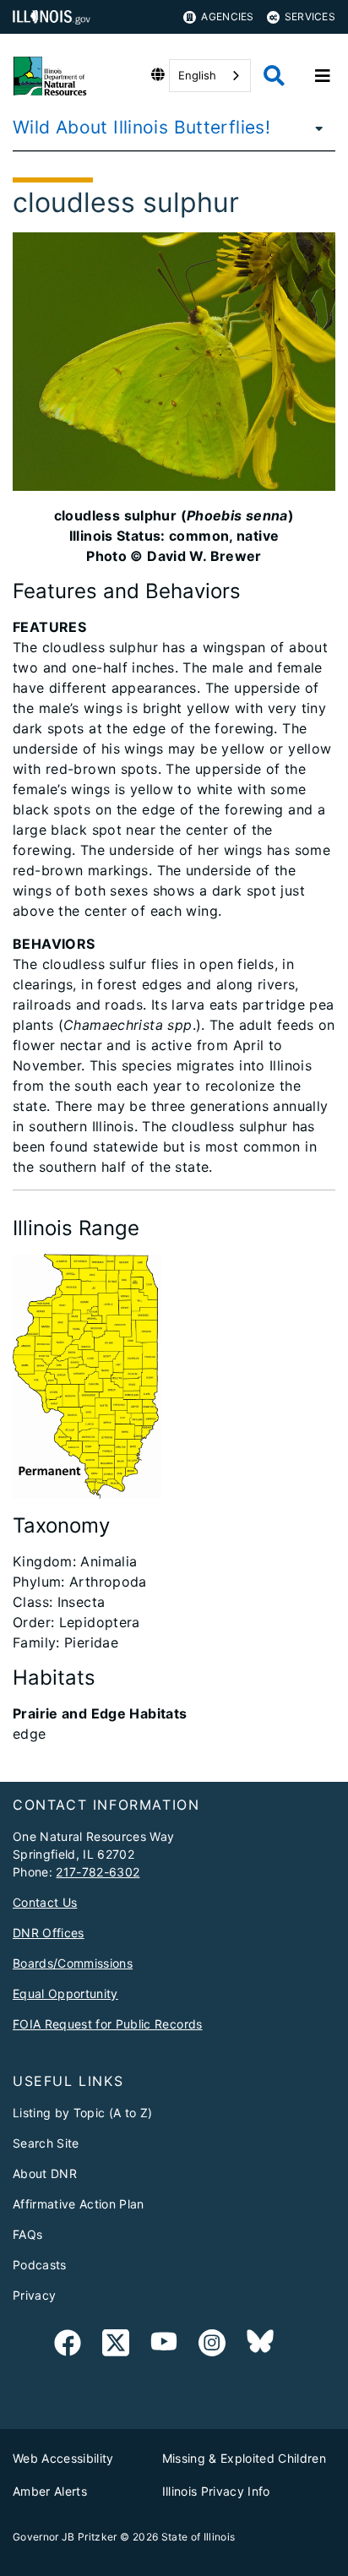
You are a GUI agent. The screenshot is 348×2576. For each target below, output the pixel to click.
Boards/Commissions (73, 1963)
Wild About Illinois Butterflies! (141, 127)
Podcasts (40, 2265)
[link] (68, 2346)
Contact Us (45, 1902)
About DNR (45, 2173)
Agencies (227, 16)
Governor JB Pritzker (65, 2537)
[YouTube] (164, 2346)
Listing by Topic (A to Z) (83, 2113)
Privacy (34, 2295)
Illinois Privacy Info (216, 2491)
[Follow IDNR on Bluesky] (260, 2346)
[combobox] (210, 76)
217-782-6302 (98, 1872)
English (197, 75)
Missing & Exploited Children (245, 2458)
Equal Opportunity (65, 1993)
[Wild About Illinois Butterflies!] (314, 128)
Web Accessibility (63, 2458)
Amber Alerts (50, 2491)
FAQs (27, 2234)
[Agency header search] (274, 76)
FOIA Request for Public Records (108, 2024)
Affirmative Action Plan (79, 2204)
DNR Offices (49, 1933)
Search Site (46, 2143)
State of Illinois (198, 2537)
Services (310, 16)
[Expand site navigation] (323, 76)
